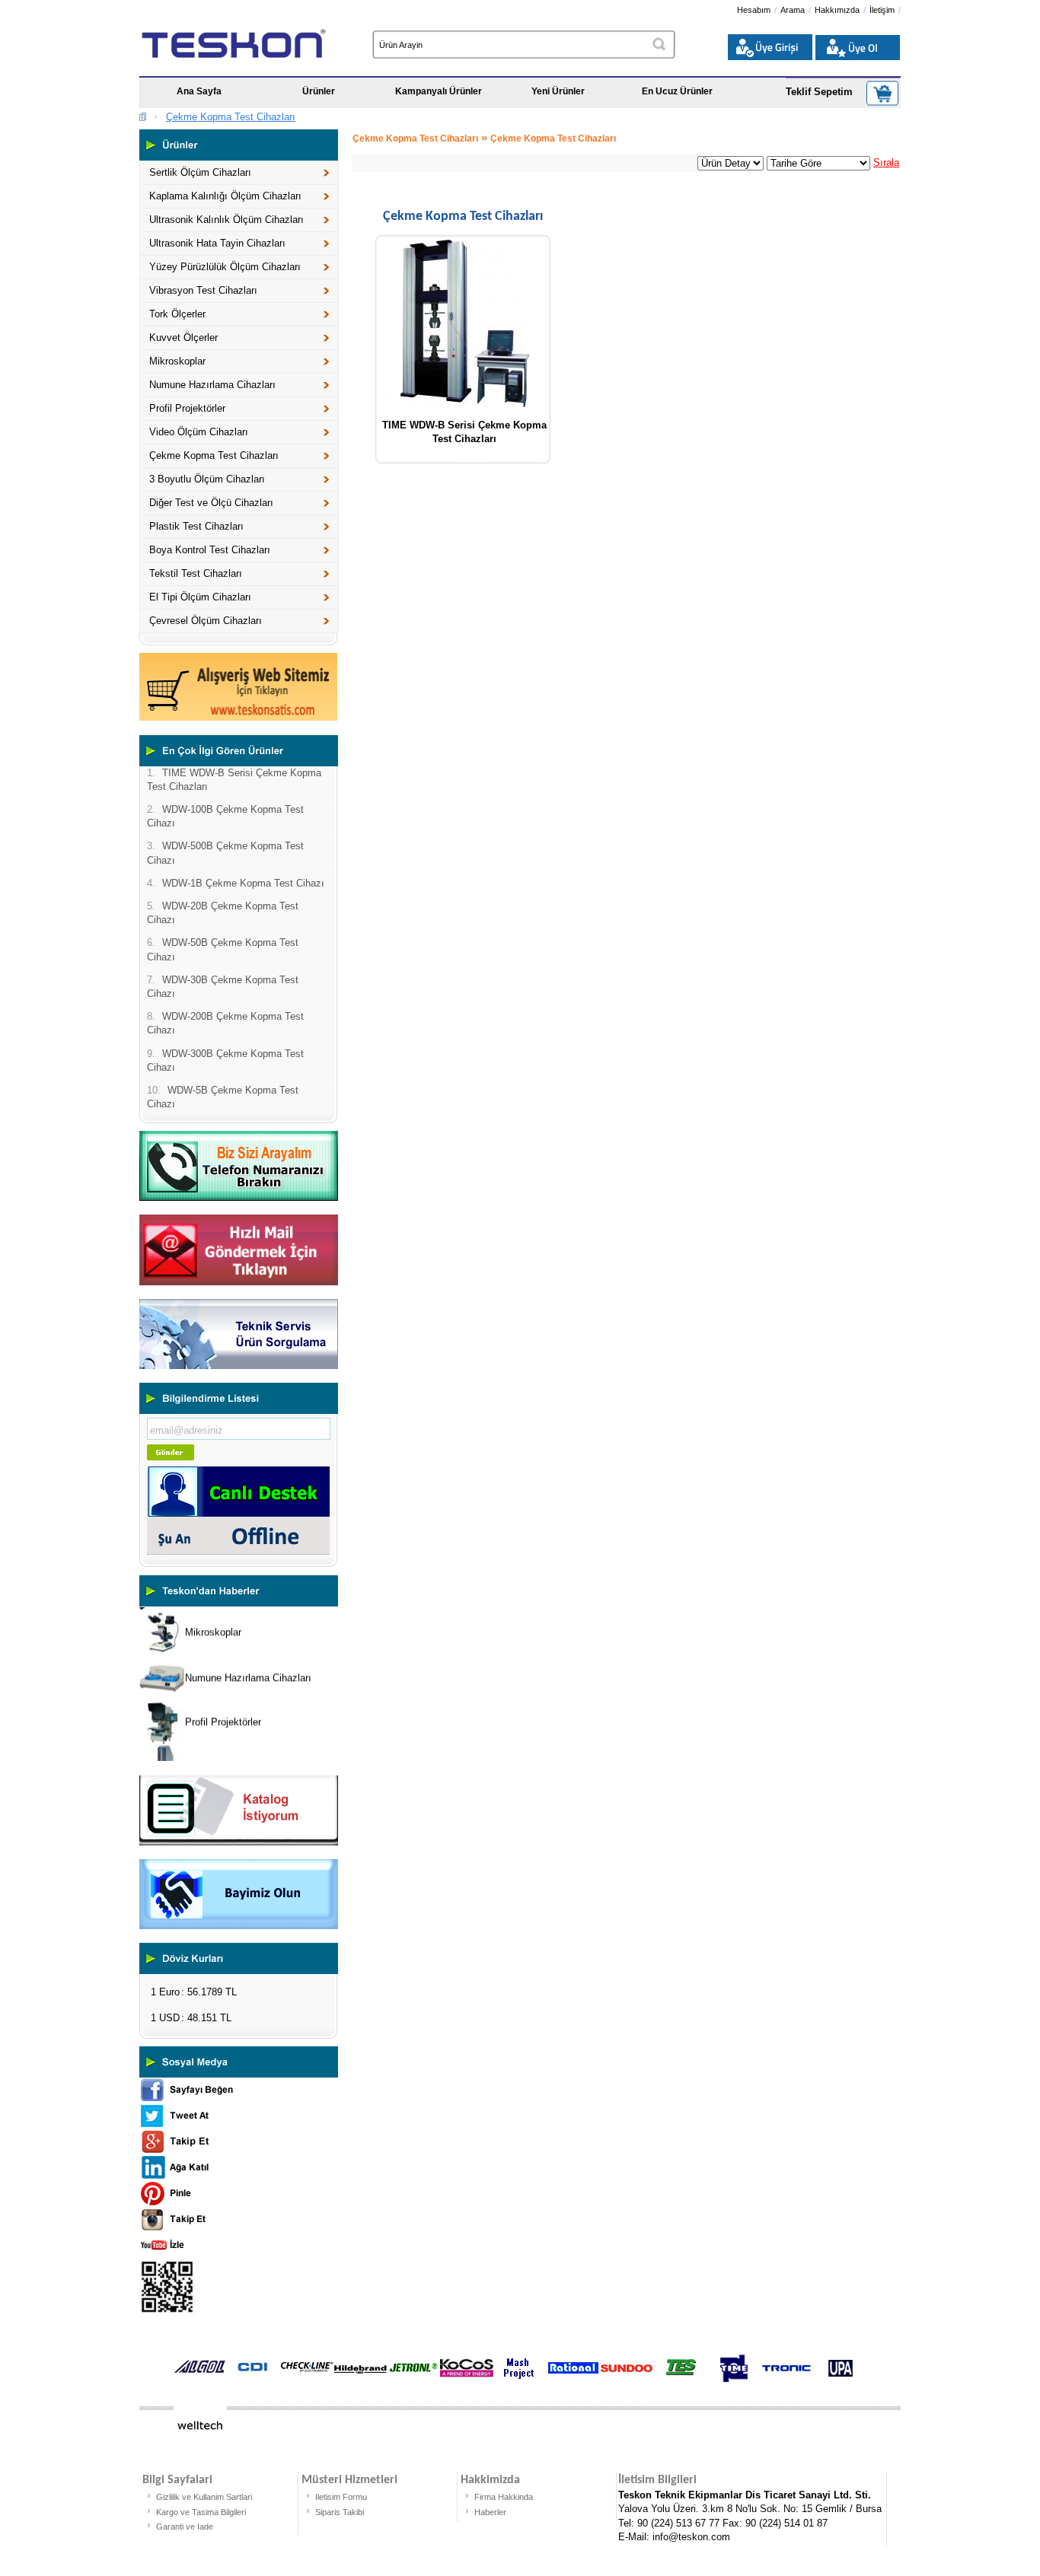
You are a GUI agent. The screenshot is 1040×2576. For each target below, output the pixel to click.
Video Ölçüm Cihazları (199, 432)
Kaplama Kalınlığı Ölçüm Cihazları (225, 196)
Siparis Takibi (340, 2512)
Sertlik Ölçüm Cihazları (200, 172)
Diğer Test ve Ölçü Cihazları (211, 503)
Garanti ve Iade (185, 2527)
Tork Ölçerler (177, 314)
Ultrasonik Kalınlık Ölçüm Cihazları (227, 220)
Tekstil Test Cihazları (196, 573)
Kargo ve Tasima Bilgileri (201, 2512)
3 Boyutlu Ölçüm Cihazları (207, 479)
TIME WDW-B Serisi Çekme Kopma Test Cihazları (464, 430)
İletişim (882, 10)
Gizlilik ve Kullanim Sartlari (204, 2497)
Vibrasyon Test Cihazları (203, 290)
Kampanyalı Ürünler (439, 91)
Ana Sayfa (199, 91)
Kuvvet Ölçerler (183, 338)
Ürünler (319, 91)
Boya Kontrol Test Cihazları (210, 550)
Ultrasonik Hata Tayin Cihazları (217, 243)
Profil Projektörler (187, 408)
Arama (793, 10)
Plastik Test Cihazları (196, 526)
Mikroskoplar (177, 361)
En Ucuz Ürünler (677, 91)
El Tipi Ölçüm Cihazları (200, 597)
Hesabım (754, 10)
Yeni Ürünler (558, 91)
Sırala (886, 162)
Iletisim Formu (341, 2497)
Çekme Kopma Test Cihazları (231, 117)
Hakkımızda (837, 10)
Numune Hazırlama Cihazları (212, 385)
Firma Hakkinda (504, 2497)
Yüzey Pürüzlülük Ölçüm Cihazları (225, 267)
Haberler (490, 2512)
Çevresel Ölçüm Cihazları (206, 621)
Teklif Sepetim (819, 92)
